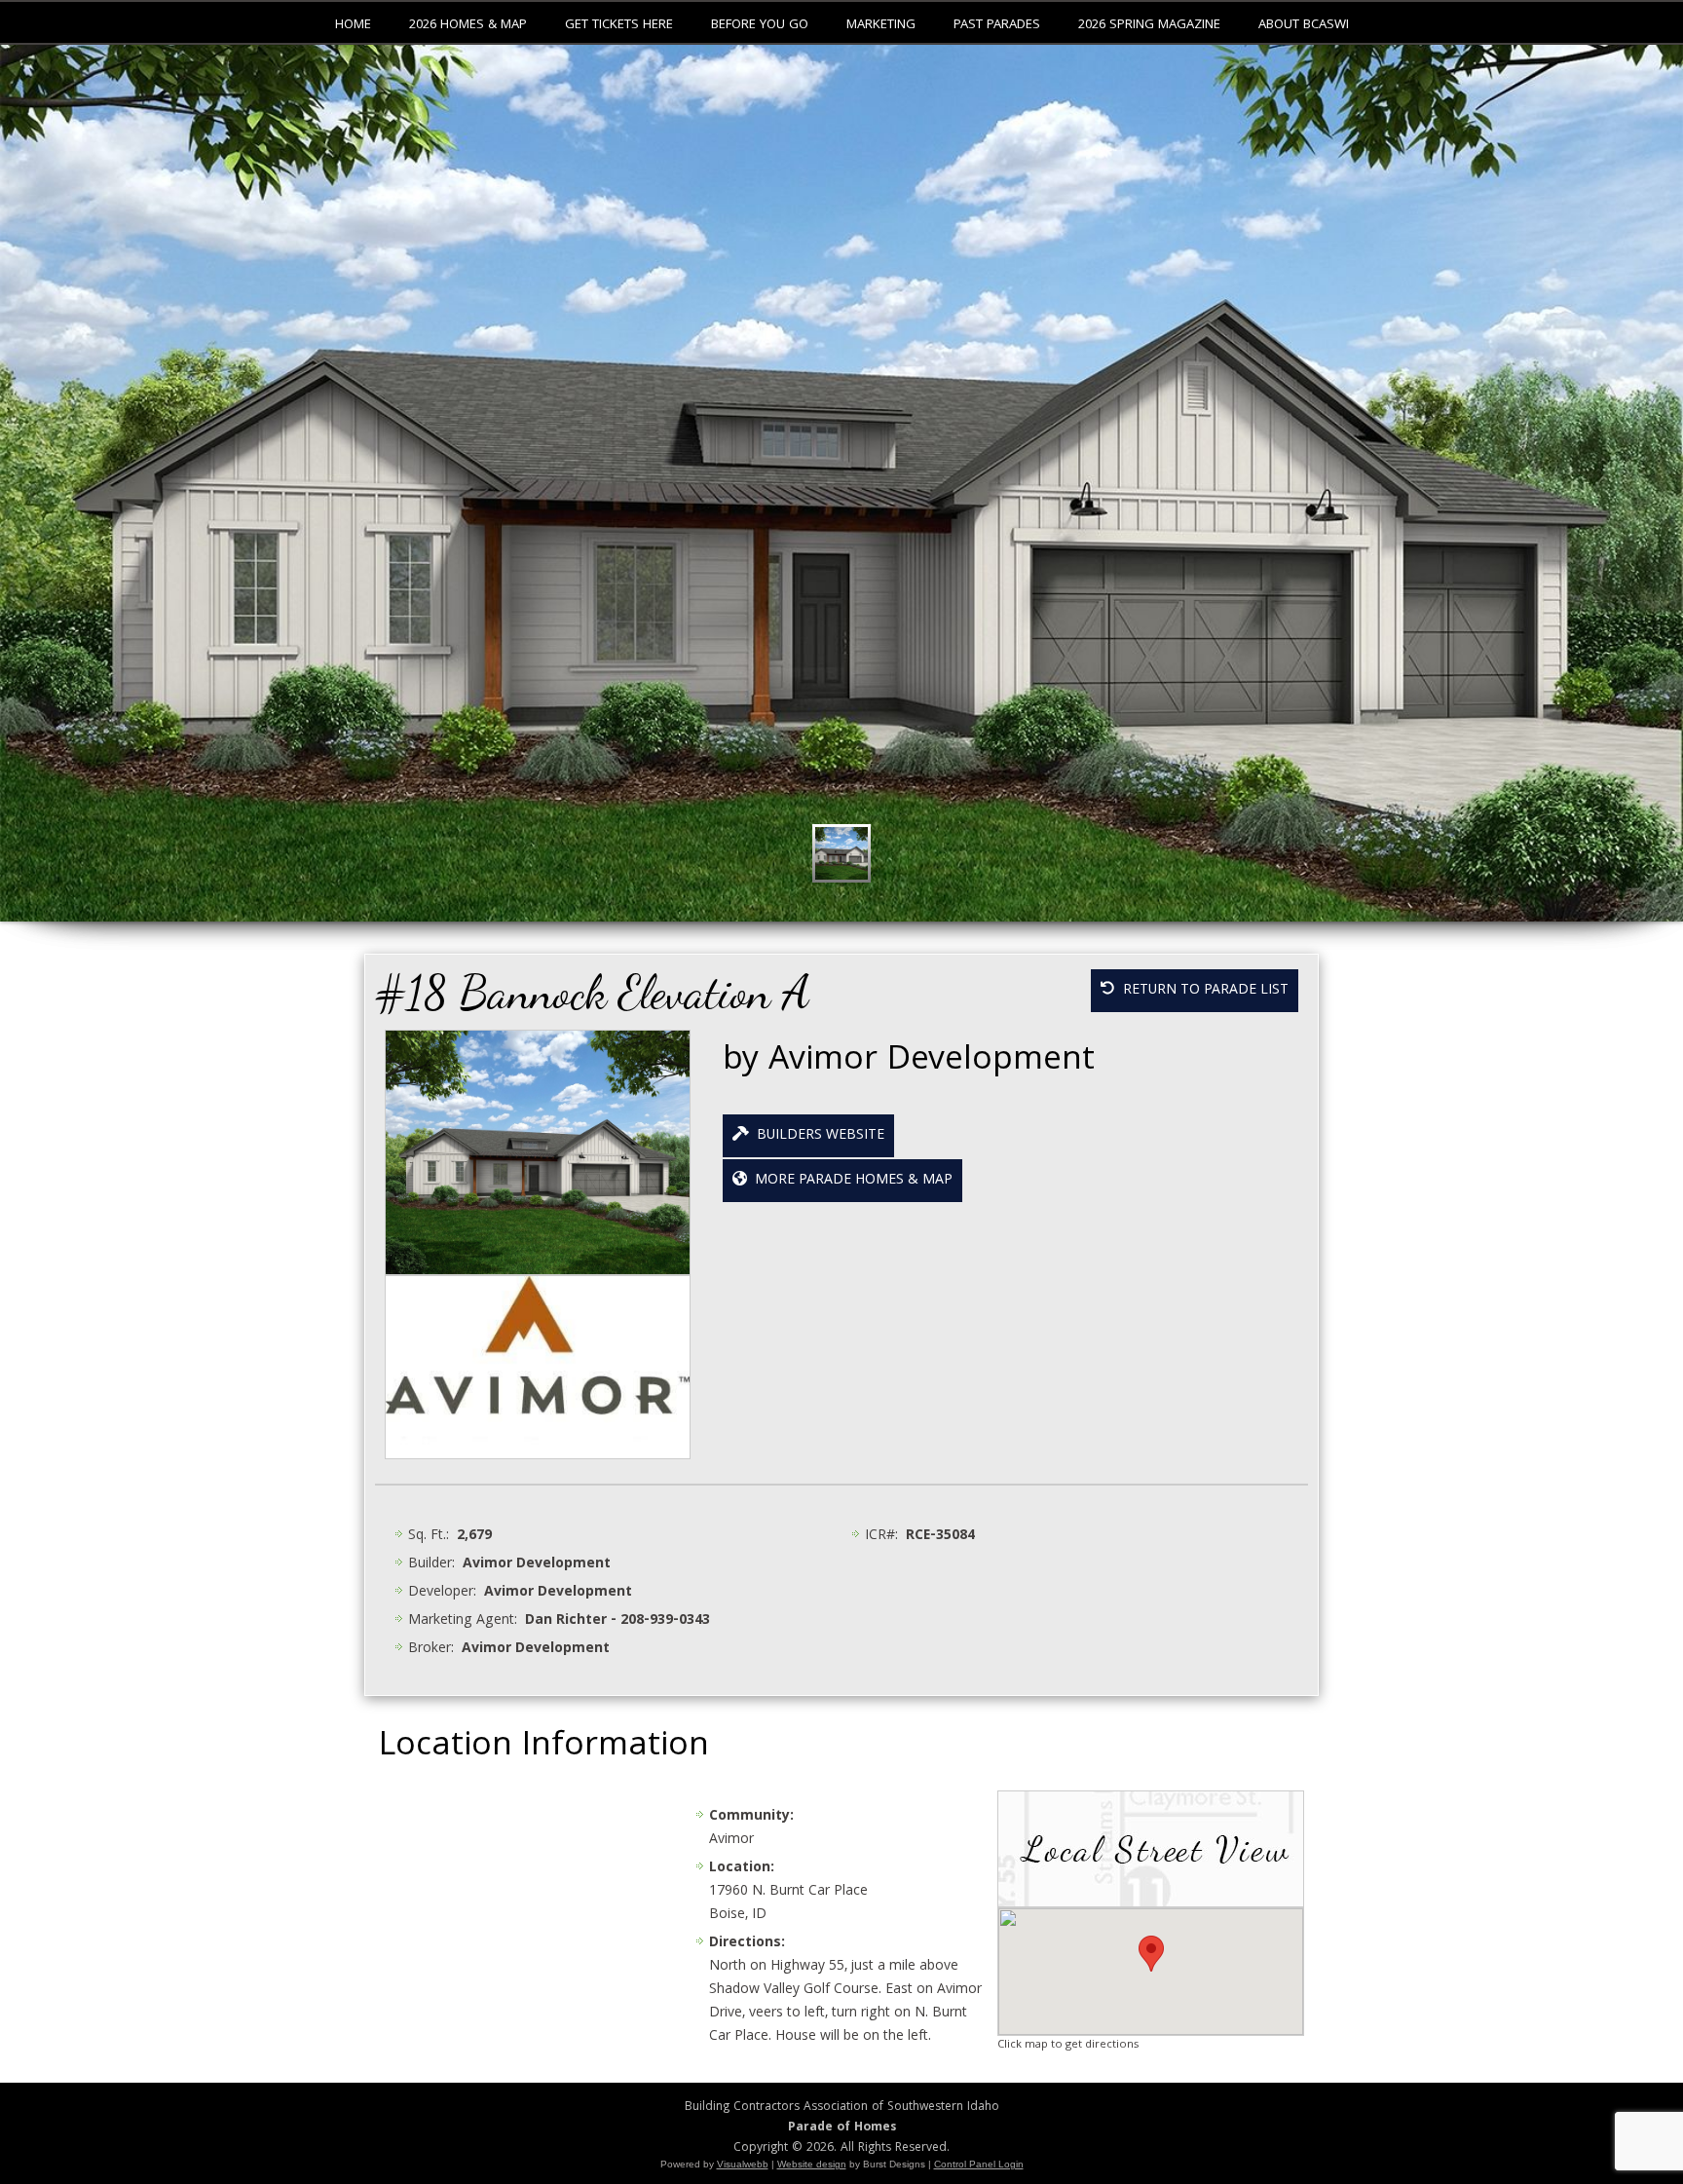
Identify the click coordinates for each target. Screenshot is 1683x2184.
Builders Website (817, 1136)
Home (353, 25)
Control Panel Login (979, 2164)
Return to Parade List (1202, 991)
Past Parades (997, 25)
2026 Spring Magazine (1149, 25)
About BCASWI (1304, 25)
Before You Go (760, 25)
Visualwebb (743, 2164)
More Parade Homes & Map (850, 1181)
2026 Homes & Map (468, 25)
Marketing (881, 25)
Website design (812, 2164)
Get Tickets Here (619, 25)
